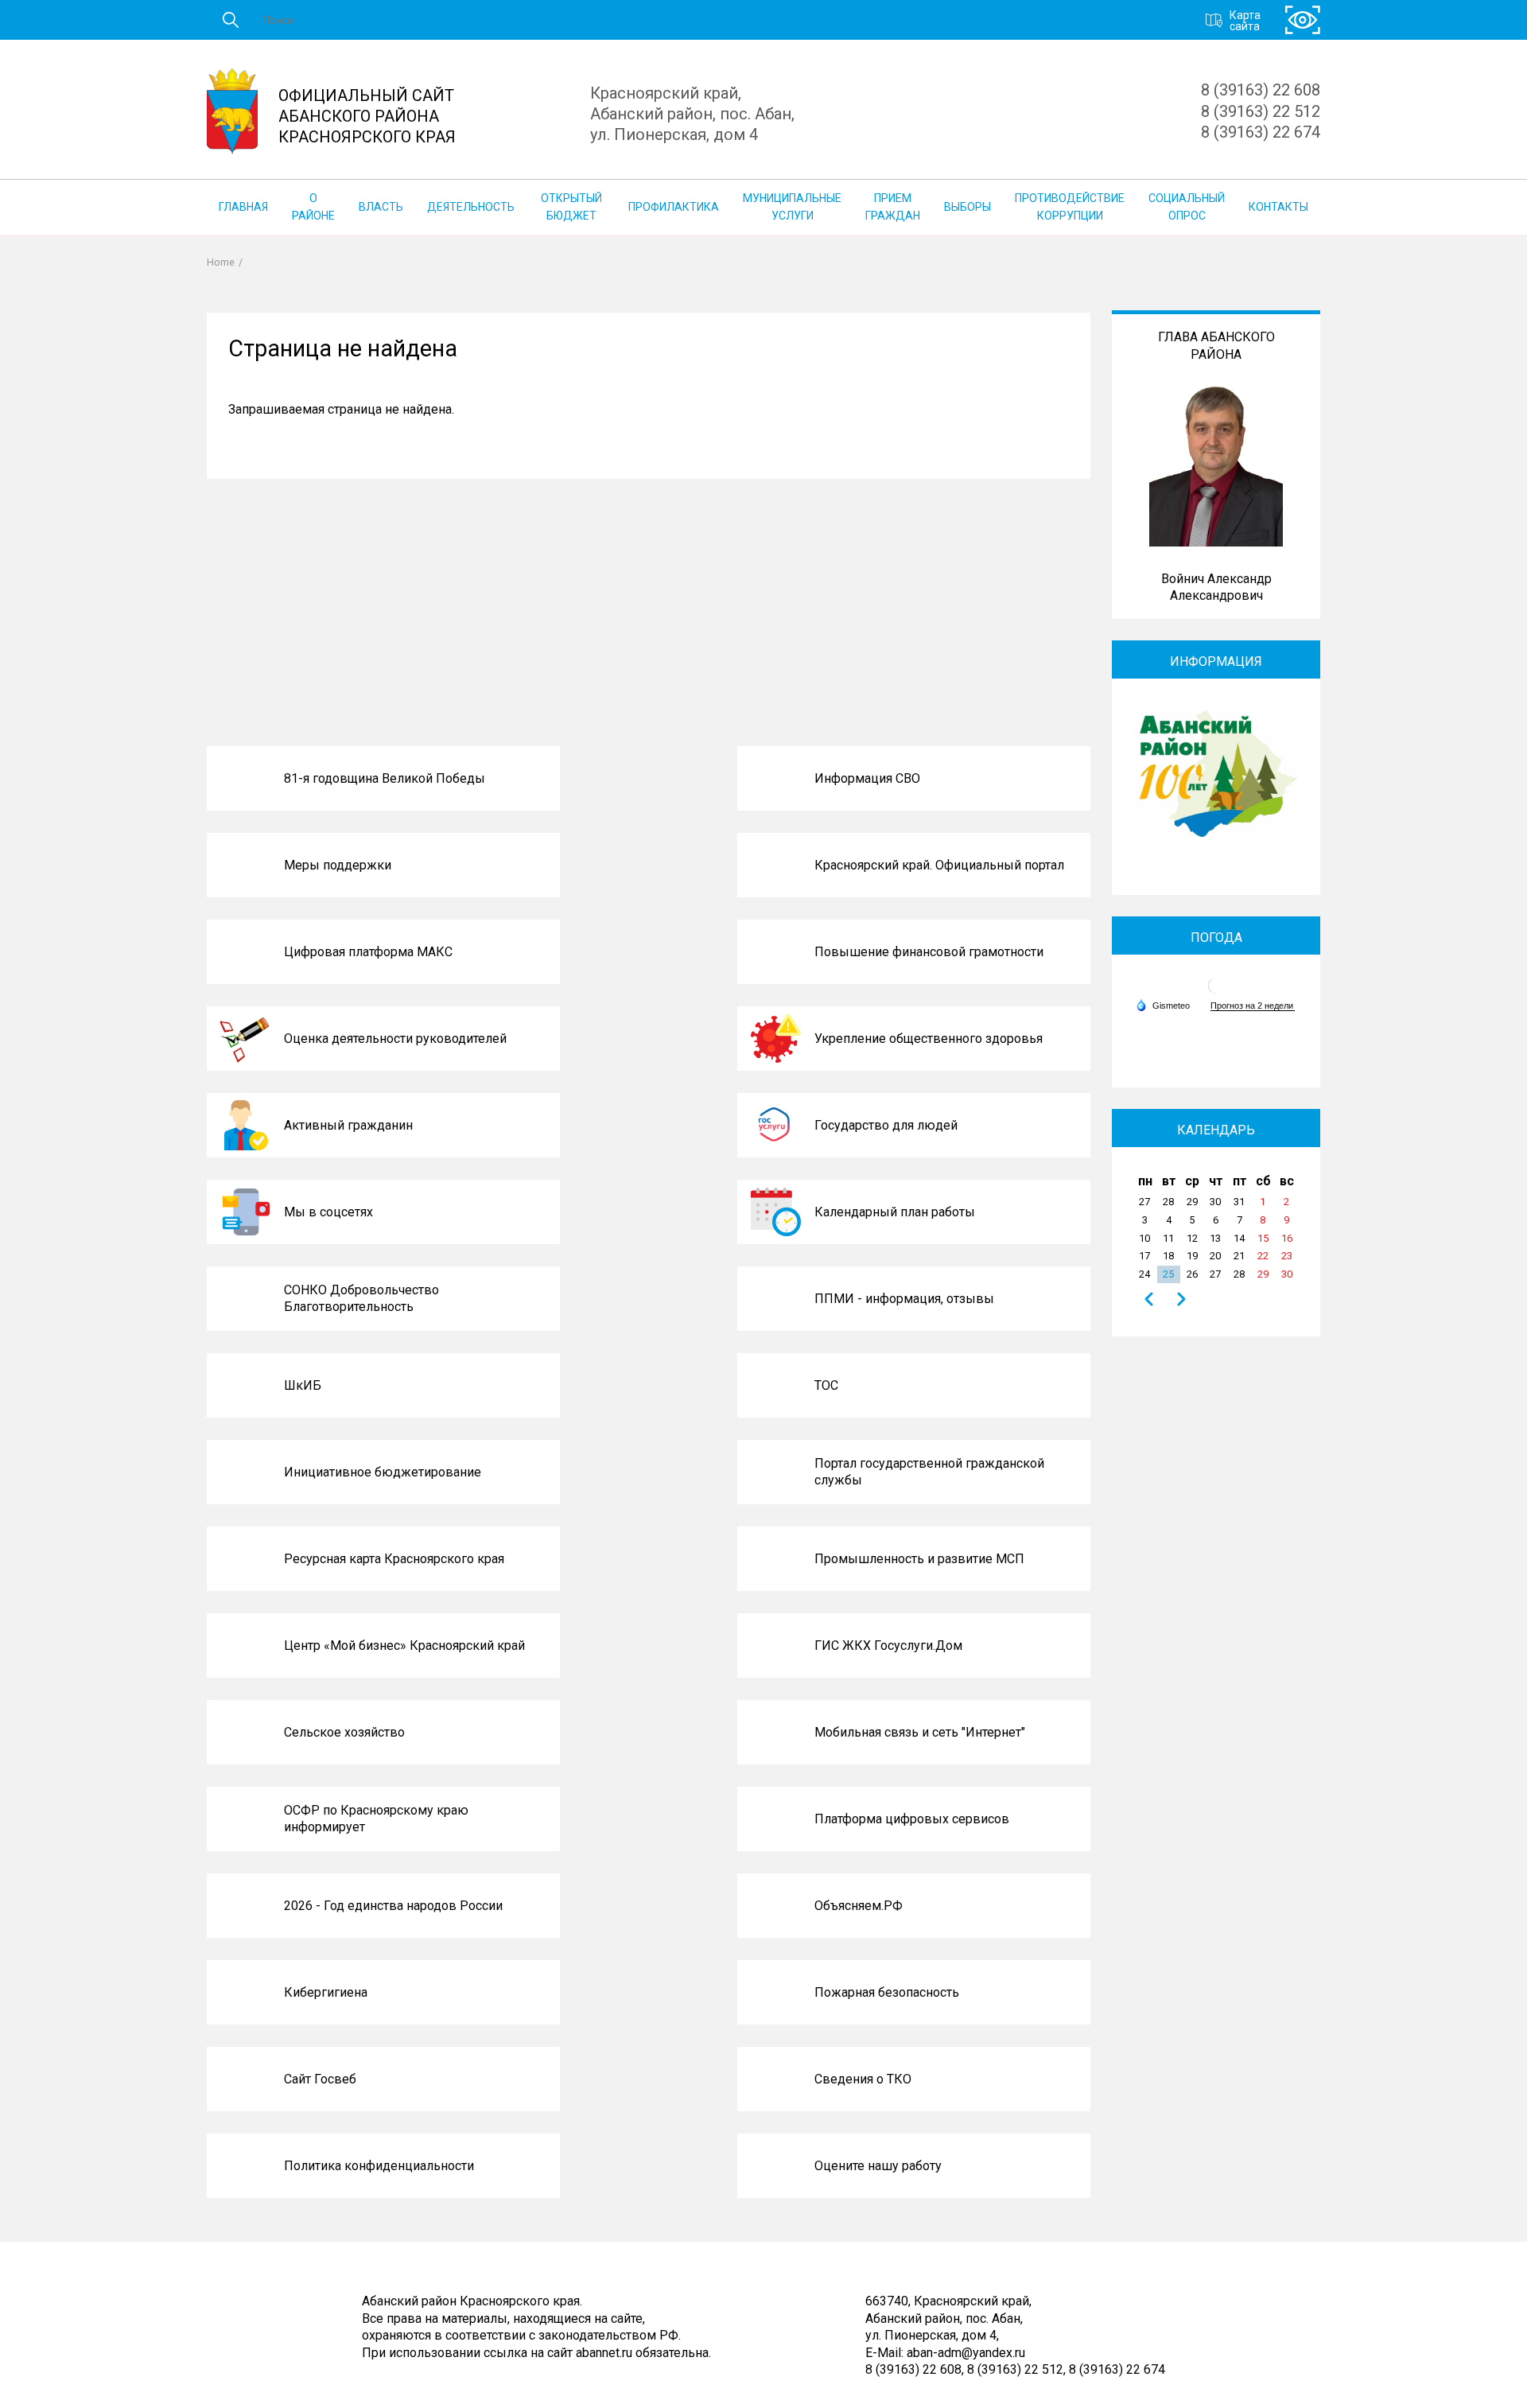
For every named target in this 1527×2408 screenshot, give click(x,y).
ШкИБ (303, 1385)
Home (221, 262)
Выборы (967, 207)
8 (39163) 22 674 (1261, 132)
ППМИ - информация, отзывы (904, 1299)
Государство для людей (886, 1125)
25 (1168, 1274)
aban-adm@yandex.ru (966, 2353)
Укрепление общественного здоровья (929, 1039)
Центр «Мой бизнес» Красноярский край (404, 1646)
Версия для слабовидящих (1303, 20)
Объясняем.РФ (859, 1906)
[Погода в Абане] (1216, 992)
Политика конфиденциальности (379, 2166)
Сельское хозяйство (344, 1732)
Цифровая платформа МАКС (368, 952)
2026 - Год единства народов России (393, 1906)
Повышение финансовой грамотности (929, 952)
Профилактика (674, 207)
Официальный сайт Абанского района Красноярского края (367, 116)
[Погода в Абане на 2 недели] (1253, 1006)
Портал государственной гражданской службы (929, 1472)
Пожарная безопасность (887, 1992)
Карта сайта (1245, 20)
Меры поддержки (338, 865)
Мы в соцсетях (328, 1212)
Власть (381, 207)
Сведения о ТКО (863, 2079)
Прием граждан (893, 207)
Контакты (1278, 207)
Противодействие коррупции (1070, 207)
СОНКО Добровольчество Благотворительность (361, 1299)
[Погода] (1163, 1005)
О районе (313, 207)
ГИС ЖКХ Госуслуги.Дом (888, 1646)
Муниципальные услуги (792, 207)
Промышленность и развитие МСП (919, 1559)
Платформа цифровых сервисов (912, 1819)
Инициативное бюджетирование (383, 1472)
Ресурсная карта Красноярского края (394, 1559)
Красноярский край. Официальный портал (939, 865)
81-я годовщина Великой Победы (385, 778)
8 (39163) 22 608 (1261, 90)
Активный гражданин (348, 1125)
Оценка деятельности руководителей (395, 1039)
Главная (243, 207)
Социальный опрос (1187, 207)
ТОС (826, 1385)
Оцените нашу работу (878, 2166)
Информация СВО (867, 778)
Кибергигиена (326, 1992)
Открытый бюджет (571, 207)
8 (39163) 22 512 (1261, 111)
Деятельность (471, 207)
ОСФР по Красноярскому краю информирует (376, 1819)
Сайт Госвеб (320, 2079)
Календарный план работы (895, 1212)
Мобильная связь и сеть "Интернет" (920, 1732)
